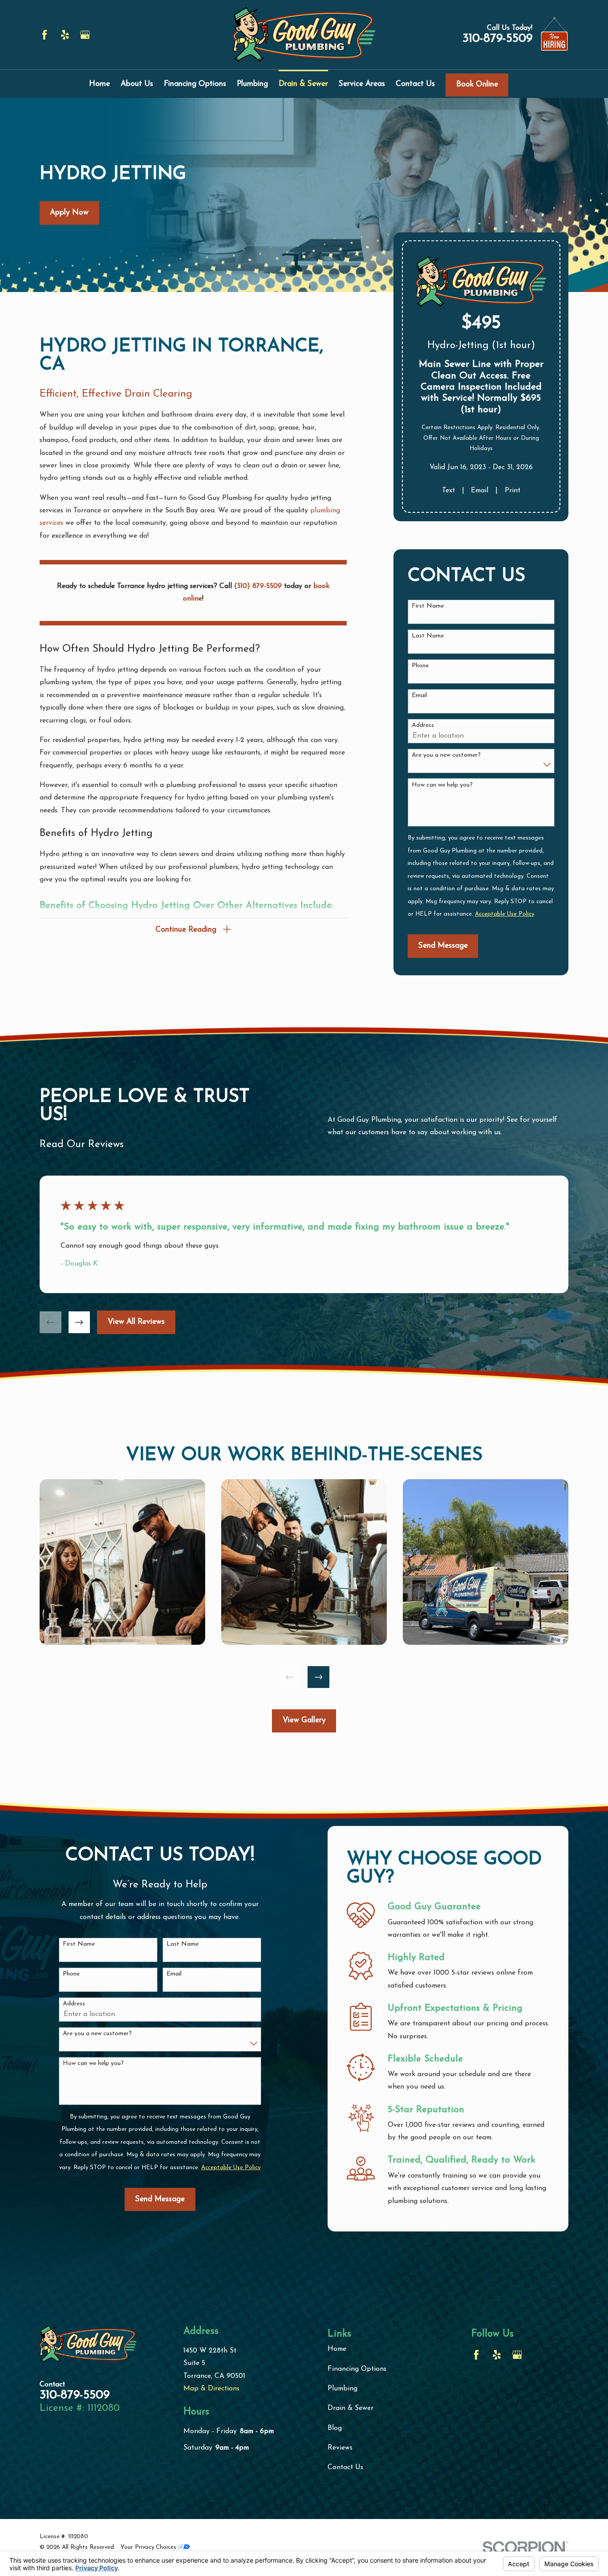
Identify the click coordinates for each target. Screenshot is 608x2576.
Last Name (428, 636)
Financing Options (357, 2369)
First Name (428, 606)
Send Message (443, 946)
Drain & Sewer (351, 2408)
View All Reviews (136, 1322)
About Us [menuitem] (137, 84)
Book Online (477, 84)
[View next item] (79, 1322)
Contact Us (345, 2467)
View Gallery (304, 1720)
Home (337, 2349)
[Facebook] (45, 35)
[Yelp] (65, 35)
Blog (335, 2428)
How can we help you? (442, 785)
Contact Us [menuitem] (415, 84)
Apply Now (69, 213)
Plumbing (343, 2389)
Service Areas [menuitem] (362, 84)
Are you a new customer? (446, 755)
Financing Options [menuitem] (195, 84)
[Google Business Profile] (85, 35)
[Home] (304, 35)
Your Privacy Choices (149, 2547)
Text (448, 491)
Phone (420, 666)
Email (480, 491)
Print (513, 491)
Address (423, 725)
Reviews (340, 2448)
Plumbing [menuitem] (252, 84)
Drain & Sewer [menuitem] (303, 84)
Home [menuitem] (99, 84)
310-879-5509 (497, 39)
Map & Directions (211, 2389)
